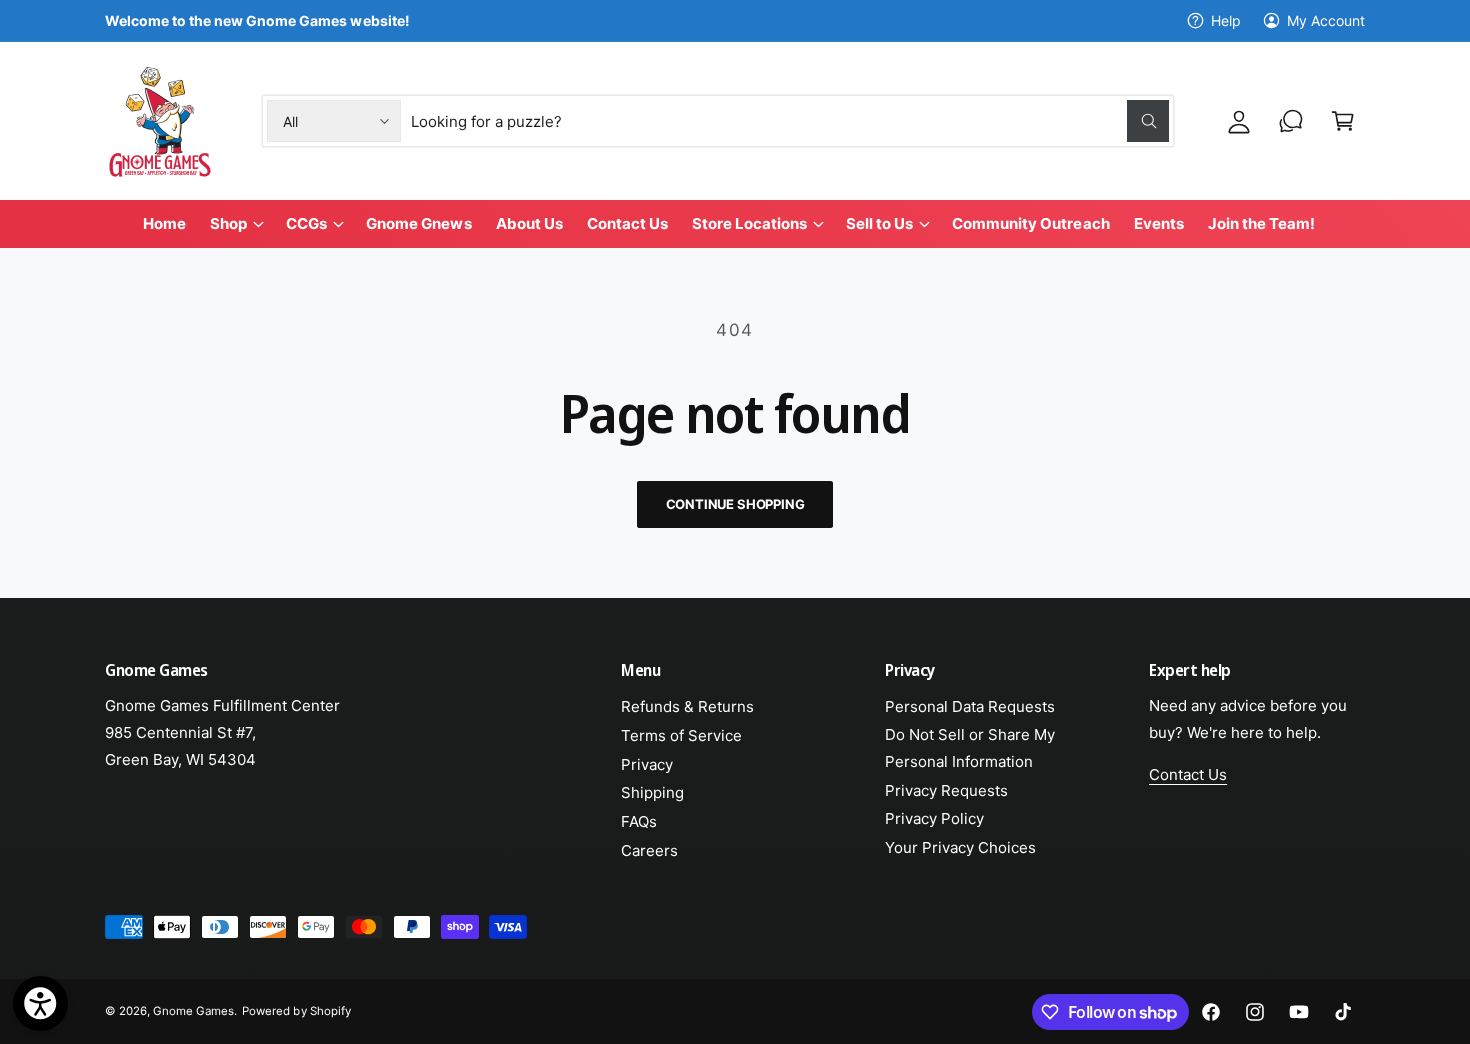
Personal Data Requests (970, 706)
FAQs (639, 821)
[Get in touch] (1291, 121)
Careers (649, 850)
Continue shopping (735, 504)
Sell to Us (879, 223)
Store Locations (749, 223)
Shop (228, 223)
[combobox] (790, 121)
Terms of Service (681, 735)
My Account (1326, 20)
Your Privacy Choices (960, 847)
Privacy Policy (934, 818)
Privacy (647, 764)
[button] (1343, 121)
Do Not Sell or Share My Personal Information (970, 748)
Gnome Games (193, 1011)
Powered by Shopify (296, 1011)
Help (1226, 20)
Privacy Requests (946, 790)
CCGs (306, 223)
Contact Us (1188, 774)
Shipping (652, 792)
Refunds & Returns (687, 706)
